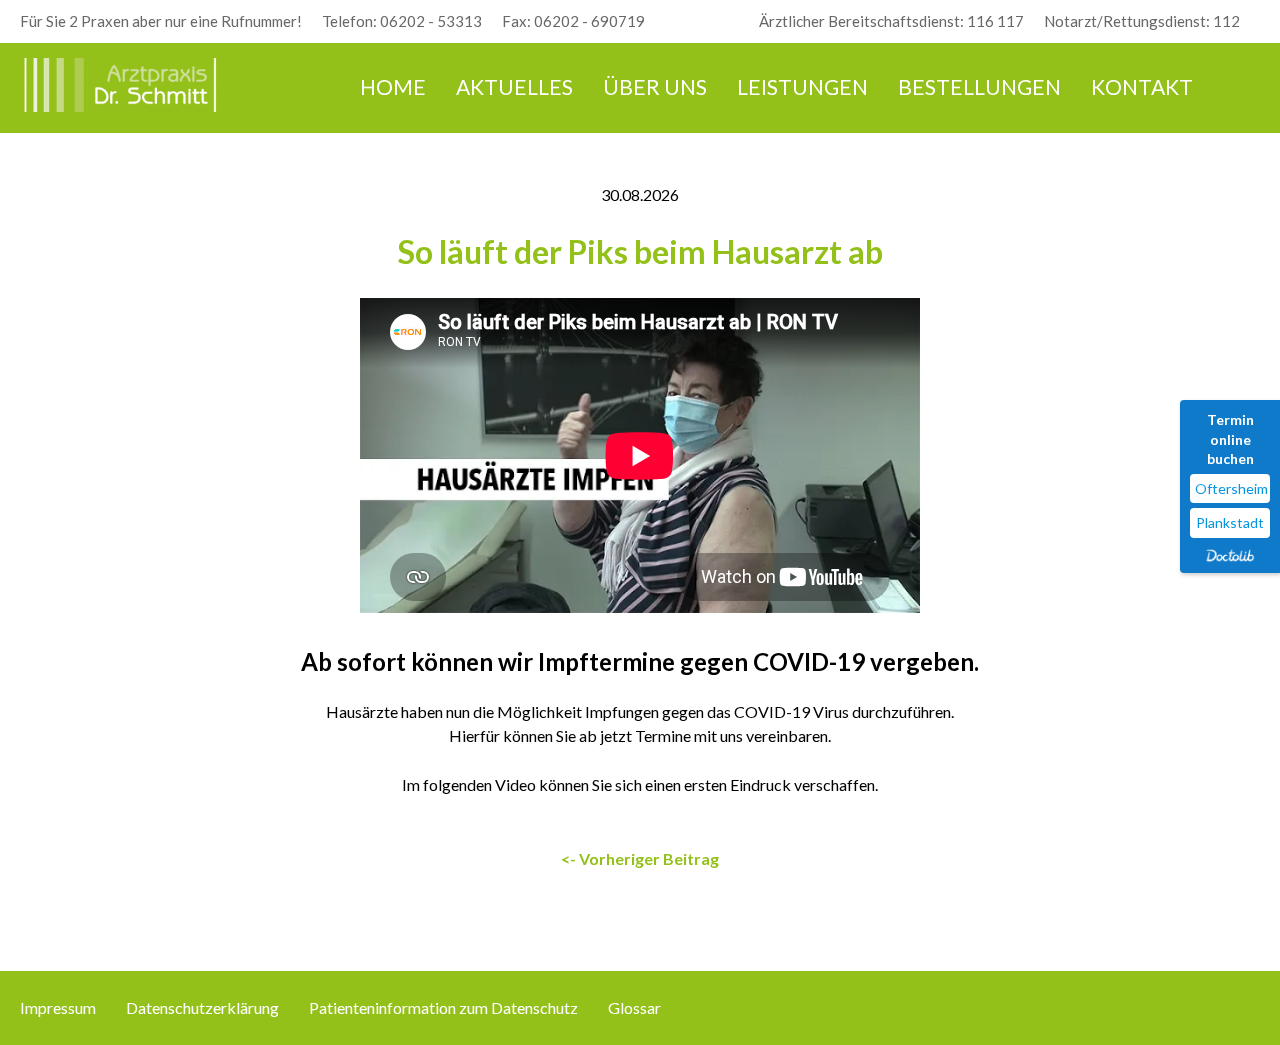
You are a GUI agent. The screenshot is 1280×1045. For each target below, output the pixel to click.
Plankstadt (1230, 522)
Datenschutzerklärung (202, 1007)
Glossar (634, 1007)
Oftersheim (1231, 488)
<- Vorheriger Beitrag (640, 858)
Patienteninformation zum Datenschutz (443, 1007)
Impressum (58, 1007)
